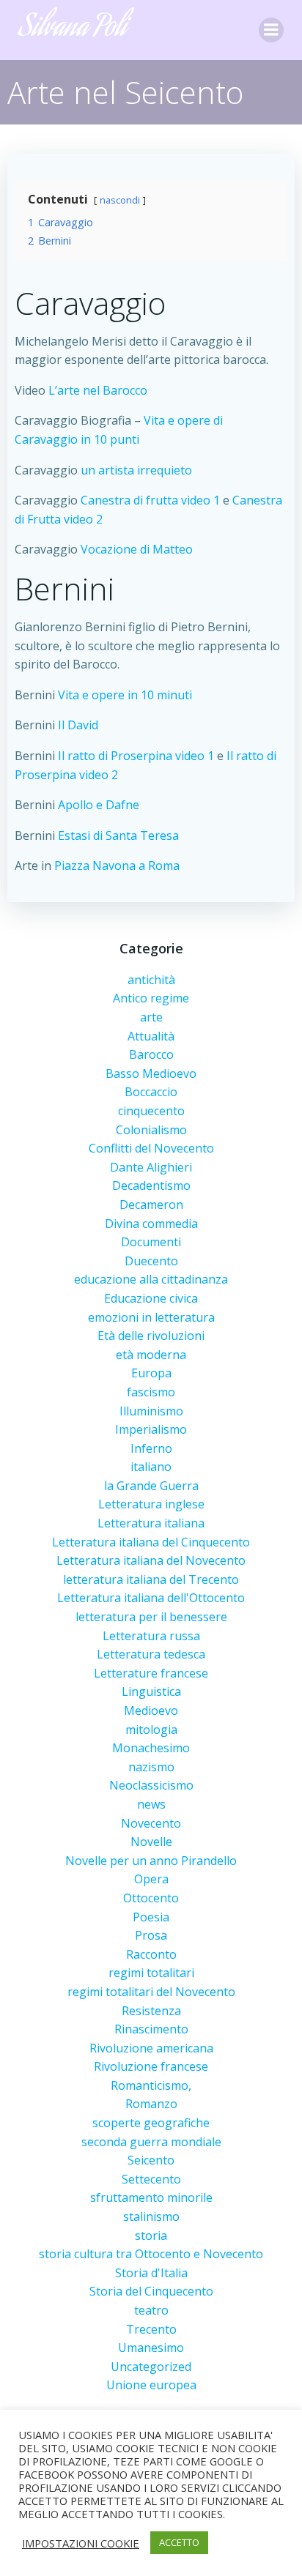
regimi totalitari (151, 1973)
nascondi (120, 200)
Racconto (151, 1954)
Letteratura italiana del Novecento (151, 1560)
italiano (151, 1467)
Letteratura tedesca (151, 1654)
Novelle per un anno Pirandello (151, 1861)
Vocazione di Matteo (137, 549)
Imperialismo (151, 1429)
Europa (151, 1373)
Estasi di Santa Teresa (118, 835)
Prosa (151, 1935)
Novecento (151, 1823)
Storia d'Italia (151, 2273)
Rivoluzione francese (151, 2066)
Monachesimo (151, 1748)
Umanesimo (151, 2348)
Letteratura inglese (151, 1504)
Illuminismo (151, 1411)
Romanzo (151, 2104)
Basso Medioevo (151, 1073)
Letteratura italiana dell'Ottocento (151, 1598)
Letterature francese (151, 1673)
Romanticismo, (151, 2085)
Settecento (151, 2179)
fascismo (151, 1392)
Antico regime (151, 998)
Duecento (151, 1261)
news (151, 1804)
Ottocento (151, 1898)
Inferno (151, 1448)
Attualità (151, 1036)
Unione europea (151, 2385)
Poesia (151, 1917)
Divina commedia (151, 1224)
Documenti (151, 1242)
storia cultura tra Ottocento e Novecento (151, 2254)
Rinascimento (151, 2029)
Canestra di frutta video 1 (152, 500)
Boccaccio (151, 1092)
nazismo (151, 1767)
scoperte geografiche (151, 2123)
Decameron (151, 1205)
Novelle (151, 1842)
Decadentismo (151, 1185)
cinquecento (151, 1111)
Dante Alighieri (151, 1167)
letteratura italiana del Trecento (151, 1579)
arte (151, 1017)
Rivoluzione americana (151, 2048)
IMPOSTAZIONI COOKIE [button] (81, 2543)
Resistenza (151, 2011)
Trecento (151, 2329)
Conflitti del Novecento (151, 1148)
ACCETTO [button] (179, 2542)
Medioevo (151, 1710)
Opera (151, 1879)
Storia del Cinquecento (151, 2291)
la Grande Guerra (151, 1486)
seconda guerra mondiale (151, 2142)
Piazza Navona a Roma (117, 866)
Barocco (151, 1054)
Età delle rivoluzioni (151, 1336)
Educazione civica (151, 1298)
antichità (151, 980)
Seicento (151, 2160)
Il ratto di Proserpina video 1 (137, 756)
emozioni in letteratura (151, 1317)
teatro (151, 2310)
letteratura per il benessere (151, 1617)
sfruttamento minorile (151, 2197)
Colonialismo (151, 1130)
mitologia (151, 1730)
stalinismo (151, 2216)
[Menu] (271, 30)
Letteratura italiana (151, 1523)
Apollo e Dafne (99, 805)
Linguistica (151, 1691)
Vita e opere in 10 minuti (125, 695)
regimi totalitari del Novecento (151, 1992)
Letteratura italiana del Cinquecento (151, 1542)
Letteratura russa (151, 1636)
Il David (78, 725)
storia (151, 2236)
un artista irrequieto (136, 470)
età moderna (151, 1355)
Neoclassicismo (151, 1785)
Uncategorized (151, 2367)
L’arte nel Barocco (98, 390)
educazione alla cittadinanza (151, 1279)
